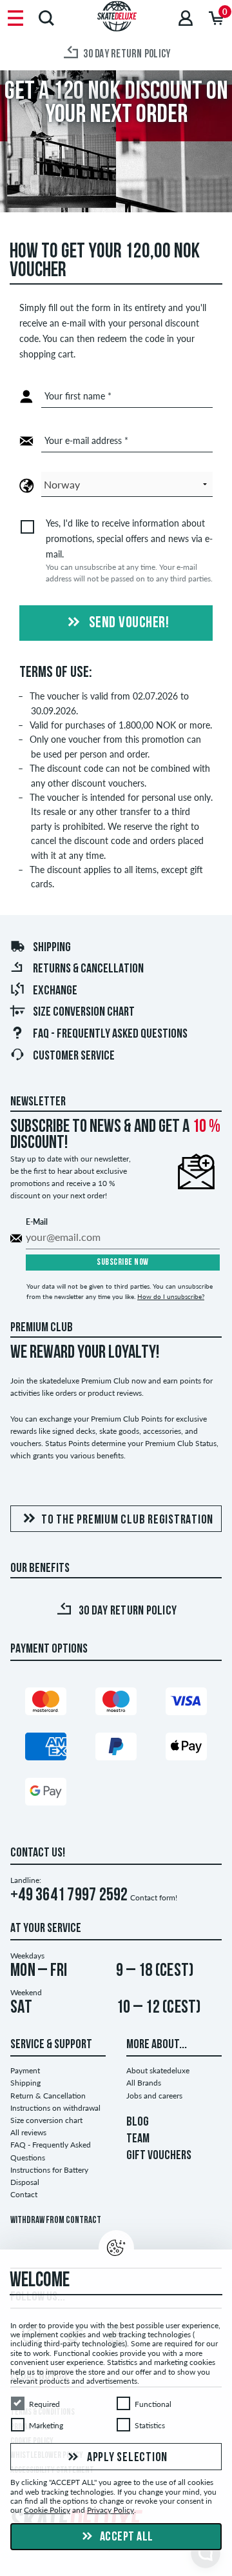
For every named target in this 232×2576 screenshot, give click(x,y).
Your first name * (78, 396)
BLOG (138, 2122)
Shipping (52, 948)
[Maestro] (116, 1701)
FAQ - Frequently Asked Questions (110, 1034)
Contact (24, 2194)
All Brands (144, 2083)
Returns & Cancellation (88, 969)
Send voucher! (127, 623)
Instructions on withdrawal (55, 2108)
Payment (25, 2070)
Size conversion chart (84, 1012)
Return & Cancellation (48, 2096)
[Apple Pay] (186, 1746)
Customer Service (74, 1056)
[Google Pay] (46, 1792)
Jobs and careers (154, 2096)
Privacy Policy (111, 2511)
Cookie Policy (47, 2511)
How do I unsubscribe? (171, 1296)
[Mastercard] (46, 1701)
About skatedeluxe (158, 2070)
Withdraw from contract (56, 2221)
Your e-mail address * (86, 440)
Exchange (55, 991)
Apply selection (126, 2458)
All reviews (28, 2132)
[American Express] (46, 1746)
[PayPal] (116, 1746)
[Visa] (186, 1701)
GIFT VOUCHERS (159, 2156)
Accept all (125, 2537)
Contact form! (154, 1897)
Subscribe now (123, 1263)
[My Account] (186, 18)
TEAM (138, 2139)
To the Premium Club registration (127, 1520)
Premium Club (42, 1328)
